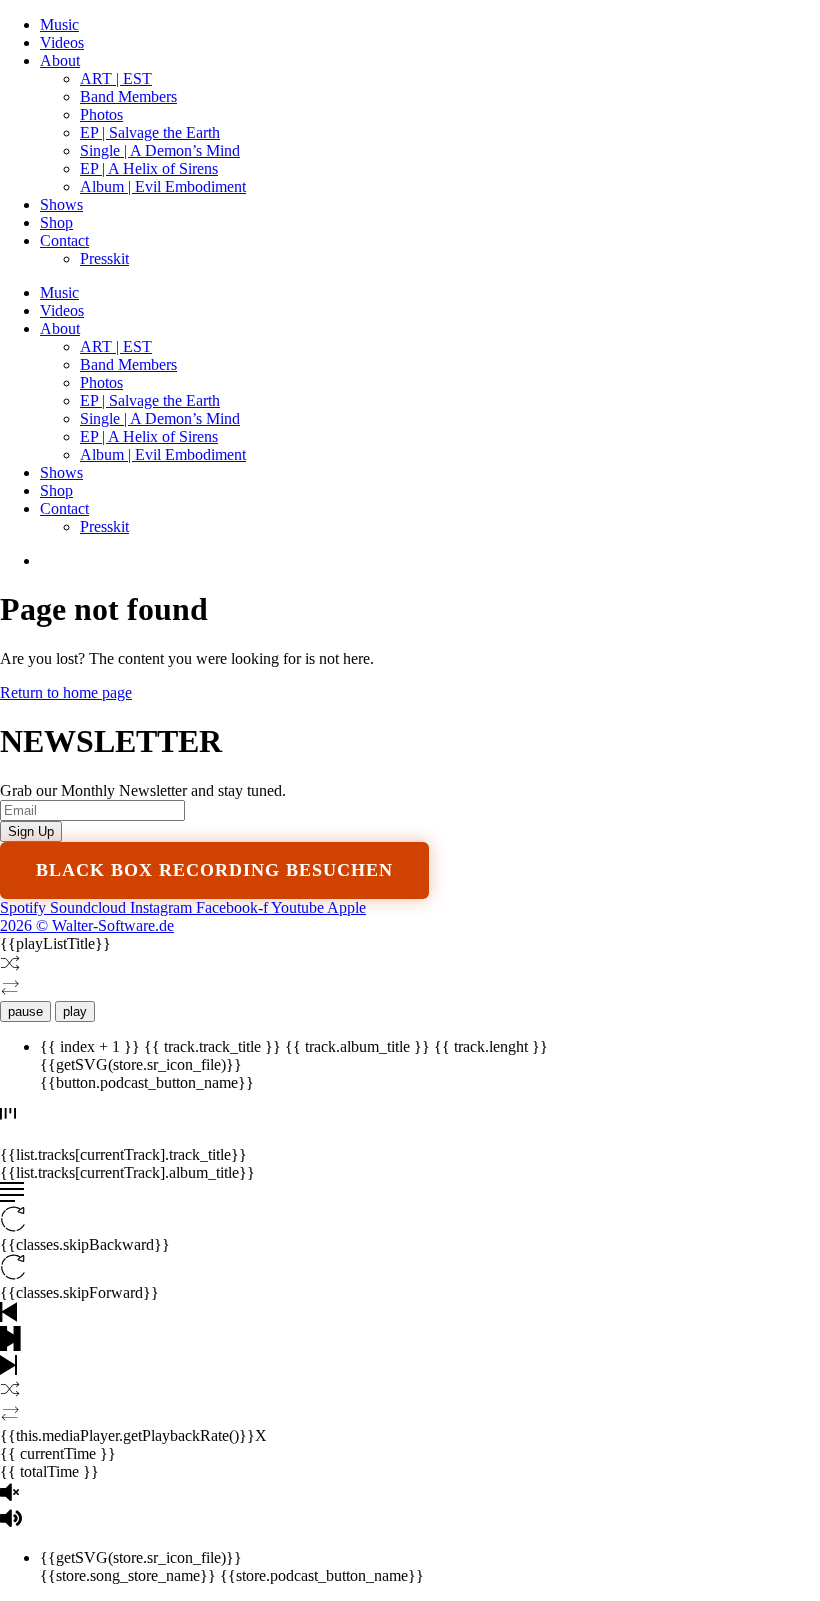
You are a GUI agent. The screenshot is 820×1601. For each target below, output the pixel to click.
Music (59, 24)
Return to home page (66, 692)
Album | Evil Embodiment (163, 186)
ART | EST (116, 78)
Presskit (104, 258)
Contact (64, 240)
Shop (56, 222)
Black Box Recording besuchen (214, 870)
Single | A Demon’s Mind (160, 150)
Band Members (128, 96)
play (75, 1011)
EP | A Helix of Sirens (149, 168)
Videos (62, 42)
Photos (101, 114)
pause (25, 1011)
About (60, 60)
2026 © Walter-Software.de (87, 925)
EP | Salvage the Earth (150, 132)
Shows (61, 204)
